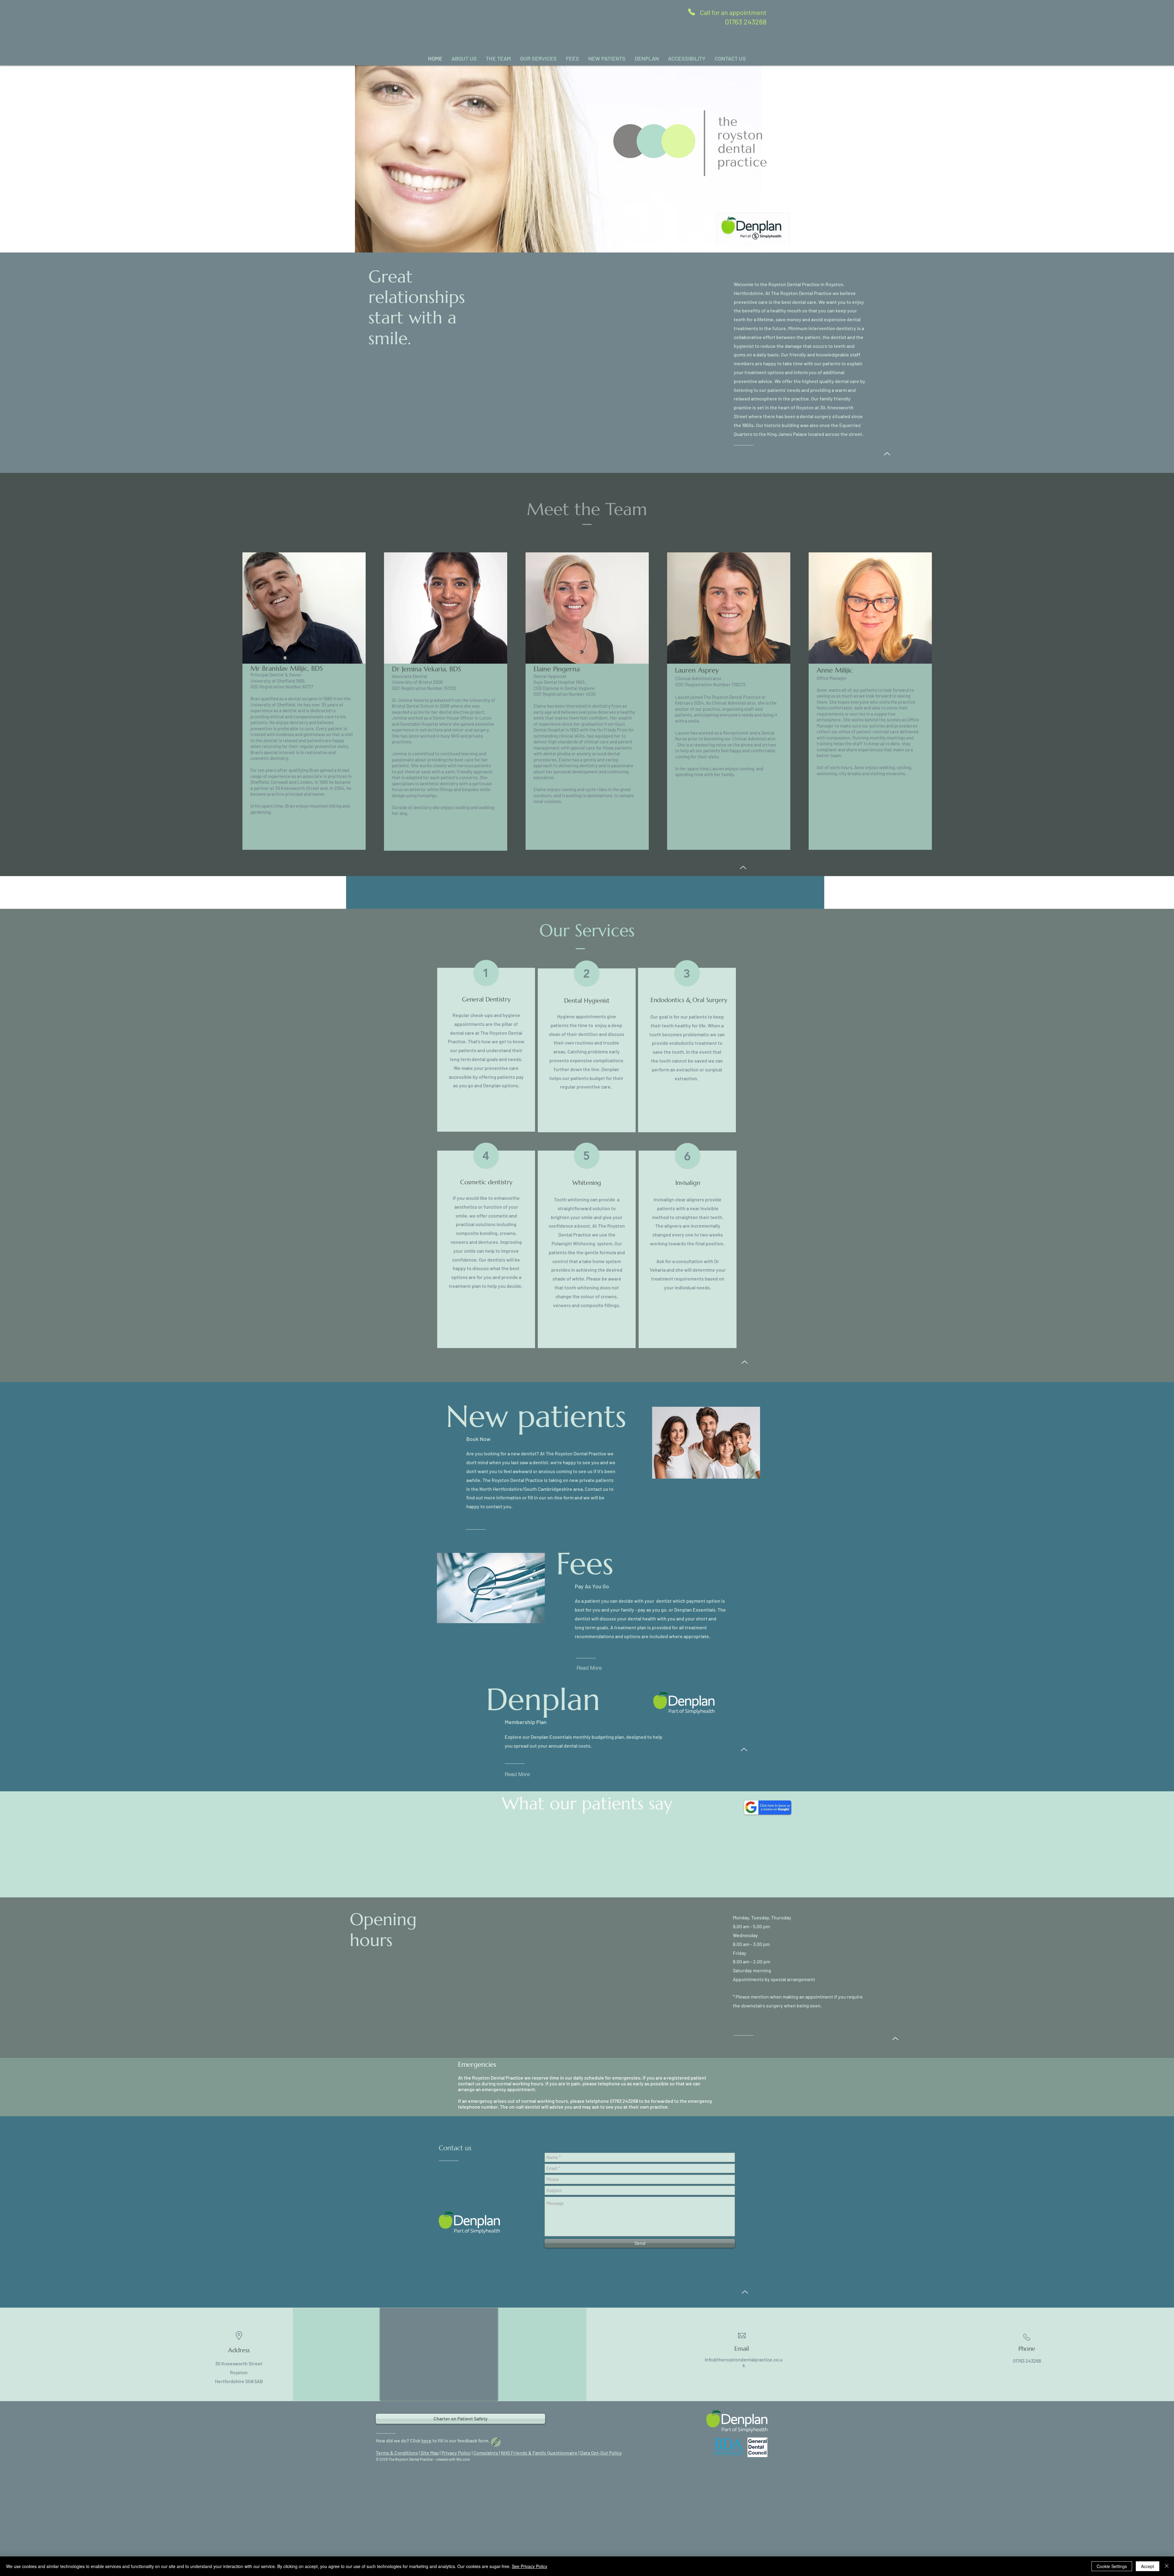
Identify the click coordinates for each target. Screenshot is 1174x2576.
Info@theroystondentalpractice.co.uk (744, 2362)
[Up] (887, 454)
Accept (1148, 2566)
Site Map (429, 2453)
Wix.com (463, 2459)
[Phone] (692, 12)
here (426, 2440)
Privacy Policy (456, 2453)
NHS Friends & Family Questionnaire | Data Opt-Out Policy (561, 2453)
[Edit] (496, 2442)
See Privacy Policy (530, 2566)
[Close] (1167, 2566)
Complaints (486, 2453)
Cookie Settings (1112, 2566)
